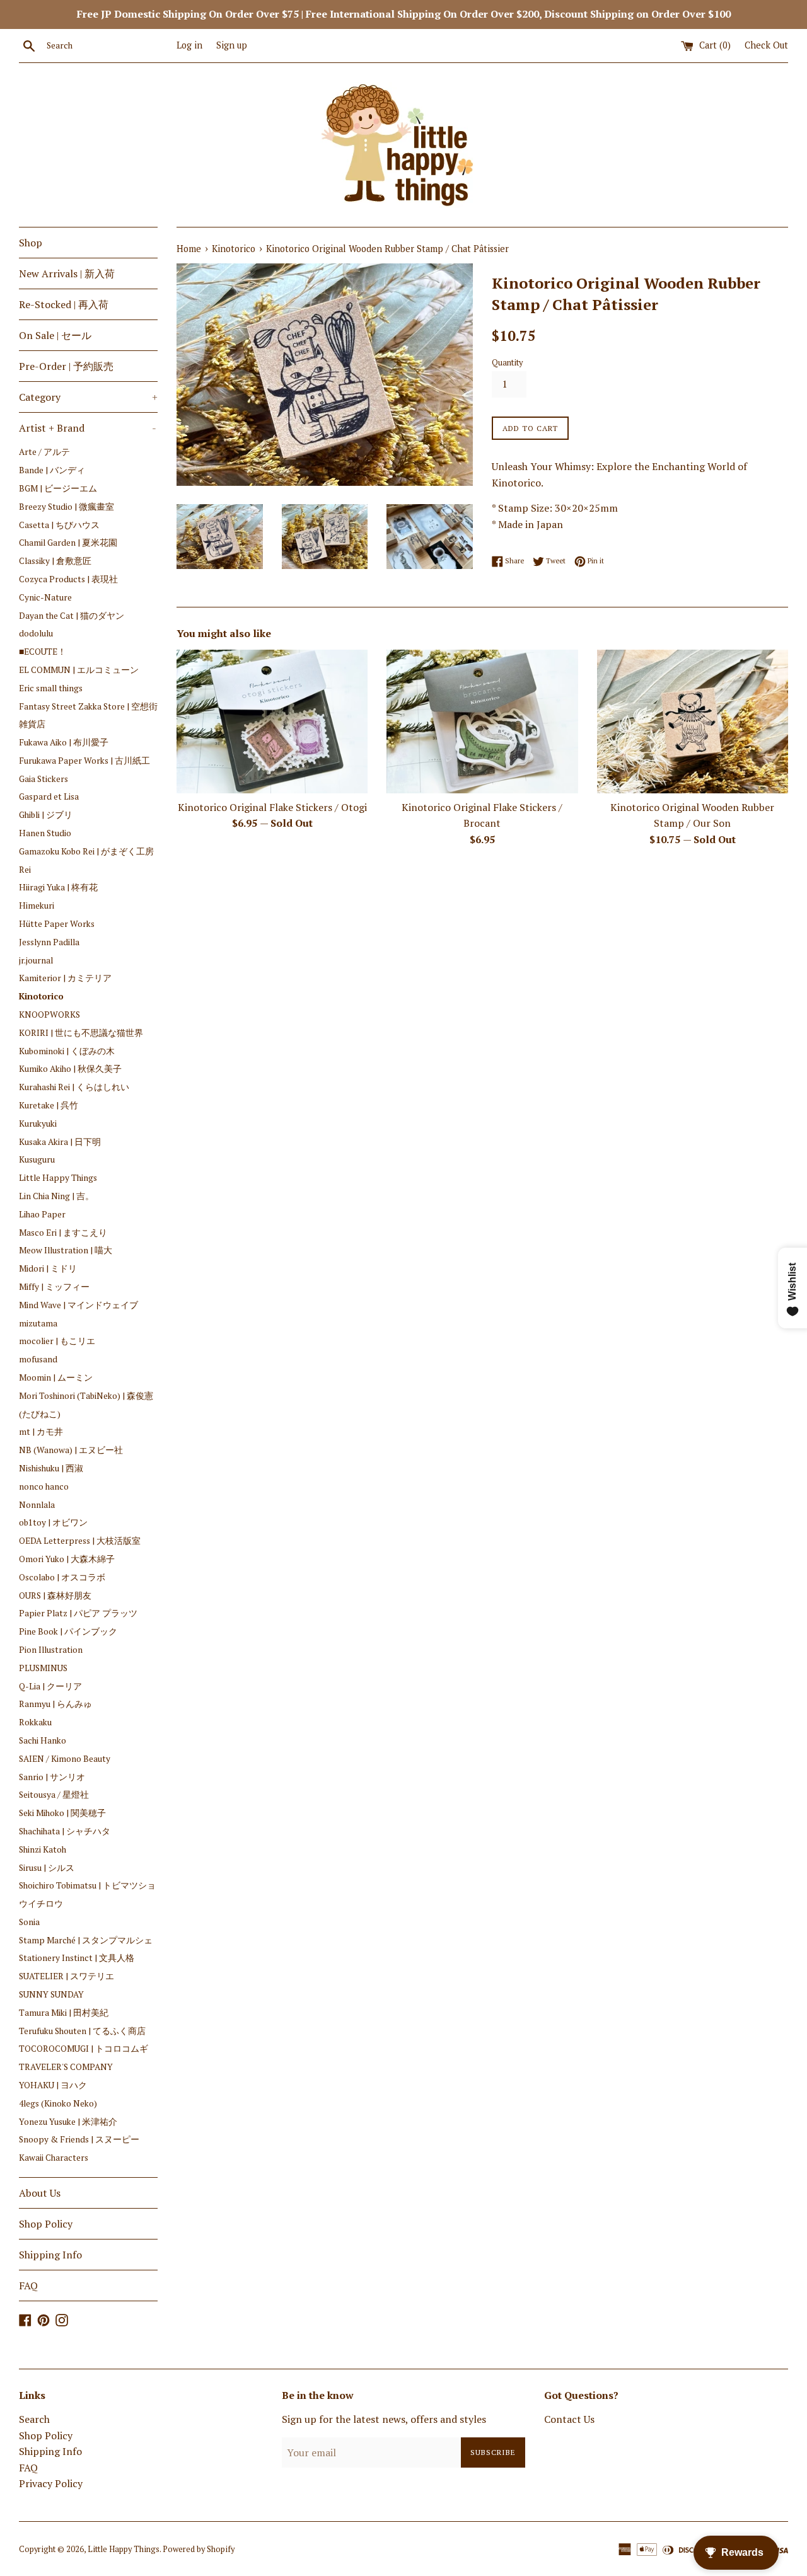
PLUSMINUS (43, 1668)
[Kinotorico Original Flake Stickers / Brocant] (482, 721)
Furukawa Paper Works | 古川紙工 (84, 761)
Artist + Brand (88, 428)
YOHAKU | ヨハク (53, 2085)
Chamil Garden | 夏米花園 (68, 543)
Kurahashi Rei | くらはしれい (74, 1087)
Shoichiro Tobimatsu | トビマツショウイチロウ (87, 1895)
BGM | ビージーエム (58, 488)
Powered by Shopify (199, 2549)
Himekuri (37, 906)
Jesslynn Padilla (49, 942)
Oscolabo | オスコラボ (62, 1577)
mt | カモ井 (41, 1432)
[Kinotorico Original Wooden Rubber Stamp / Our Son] (693, 721)
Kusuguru (37, 1159)
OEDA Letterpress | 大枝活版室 (80, 1541)
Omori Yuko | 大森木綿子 (67, 1559)
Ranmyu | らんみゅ (55, 1704)
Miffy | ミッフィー (54, 1287)
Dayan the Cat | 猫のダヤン (72, 616)
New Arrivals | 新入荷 (67, 273)
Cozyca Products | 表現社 (68, 579)
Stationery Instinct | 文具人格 (77, 1958)
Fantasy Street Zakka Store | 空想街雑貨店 (88, 716)
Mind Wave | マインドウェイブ (78, 1305)
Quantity (507, 363)
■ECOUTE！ (43, 652)
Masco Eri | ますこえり (63, 1233)
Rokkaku (35, 1722)
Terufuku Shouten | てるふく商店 (87, 2031)
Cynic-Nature (45, 597)
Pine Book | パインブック (68, 1631)
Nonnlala (37, 1505)
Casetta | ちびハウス (59, 525)
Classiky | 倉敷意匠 (55, 561)
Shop (31, 243)
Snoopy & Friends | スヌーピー (79, 2139)
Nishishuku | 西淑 (51, 1468)
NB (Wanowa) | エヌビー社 (71, 1450)
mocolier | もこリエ (57, 1341)
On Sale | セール (55, 335)
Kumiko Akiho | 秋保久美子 (70, 1069)
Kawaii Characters (54, 2158)
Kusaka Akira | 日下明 (60, 1142)
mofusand (38, 1359)
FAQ (28, 2286)
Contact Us (569, 2419)
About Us (40, 2193)
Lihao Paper (42, 1214)
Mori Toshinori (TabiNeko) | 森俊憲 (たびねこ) (86, 1405)
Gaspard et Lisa (49, 796)
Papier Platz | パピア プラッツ (78, 1613)
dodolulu (36, 633)
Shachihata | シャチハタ (65, 1831)
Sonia (29, 1922)
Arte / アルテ (44, 452)
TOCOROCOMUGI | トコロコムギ (84, 2049)
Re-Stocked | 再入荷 (64, 304)
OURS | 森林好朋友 (55, 1596)
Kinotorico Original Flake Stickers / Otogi (272, 807)
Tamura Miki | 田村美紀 (64, 2013)
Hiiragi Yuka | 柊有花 (58, 887)
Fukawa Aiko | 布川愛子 (64, 742)
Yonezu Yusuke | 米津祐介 (68, 2122)
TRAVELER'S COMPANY (66, 2067)
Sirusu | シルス (47, 1868)
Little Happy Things (58, 1178)
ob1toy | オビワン (53, 1522)
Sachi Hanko (43, 1740)
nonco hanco (44, 1486)
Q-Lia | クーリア (50, 1686)
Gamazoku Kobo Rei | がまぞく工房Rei (86, 860)
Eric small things (51, 688)
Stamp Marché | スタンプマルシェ (86, 1940)
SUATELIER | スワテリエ (67, 1976)
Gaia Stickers (44, 779)
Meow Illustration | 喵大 (66, 1250)
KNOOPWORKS (49, 1015)
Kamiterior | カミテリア (65, 978)
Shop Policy (46, 2224)
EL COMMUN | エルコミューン (79, 670)
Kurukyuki (38, 1124)
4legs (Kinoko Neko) (58, 2103)
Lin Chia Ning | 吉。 (56, 1196)
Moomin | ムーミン (56, 1377)
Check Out (766, 45)
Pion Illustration (51, 1650)
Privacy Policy (51, 2483)
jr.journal (36, 960)
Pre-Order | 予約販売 (66, 366)
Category (88, 397)
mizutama (38, 1323)
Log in (189, 45)
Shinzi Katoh (43, 1849)
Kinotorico (41, 996)
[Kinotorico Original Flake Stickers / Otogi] (272, 721)
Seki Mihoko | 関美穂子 (62, 1813)
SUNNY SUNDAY (51, 1994)
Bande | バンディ (52, 470)
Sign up (232, 45)
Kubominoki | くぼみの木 (67, 1051)
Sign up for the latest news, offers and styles (384, 2419)
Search (34, 2419)
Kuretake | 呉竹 (49, 1105)
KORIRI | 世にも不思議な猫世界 (81, 1033)
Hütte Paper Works (57, 924)
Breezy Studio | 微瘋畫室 (67, 507)
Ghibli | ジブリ (46, 815)
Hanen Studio (45, 833)
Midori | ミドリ (48, 1268)
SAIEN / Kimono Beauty (65, 1759)
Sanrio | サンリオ (52, 1777)
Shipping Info (50, 2255)
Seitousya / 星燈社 (54, 1795)
